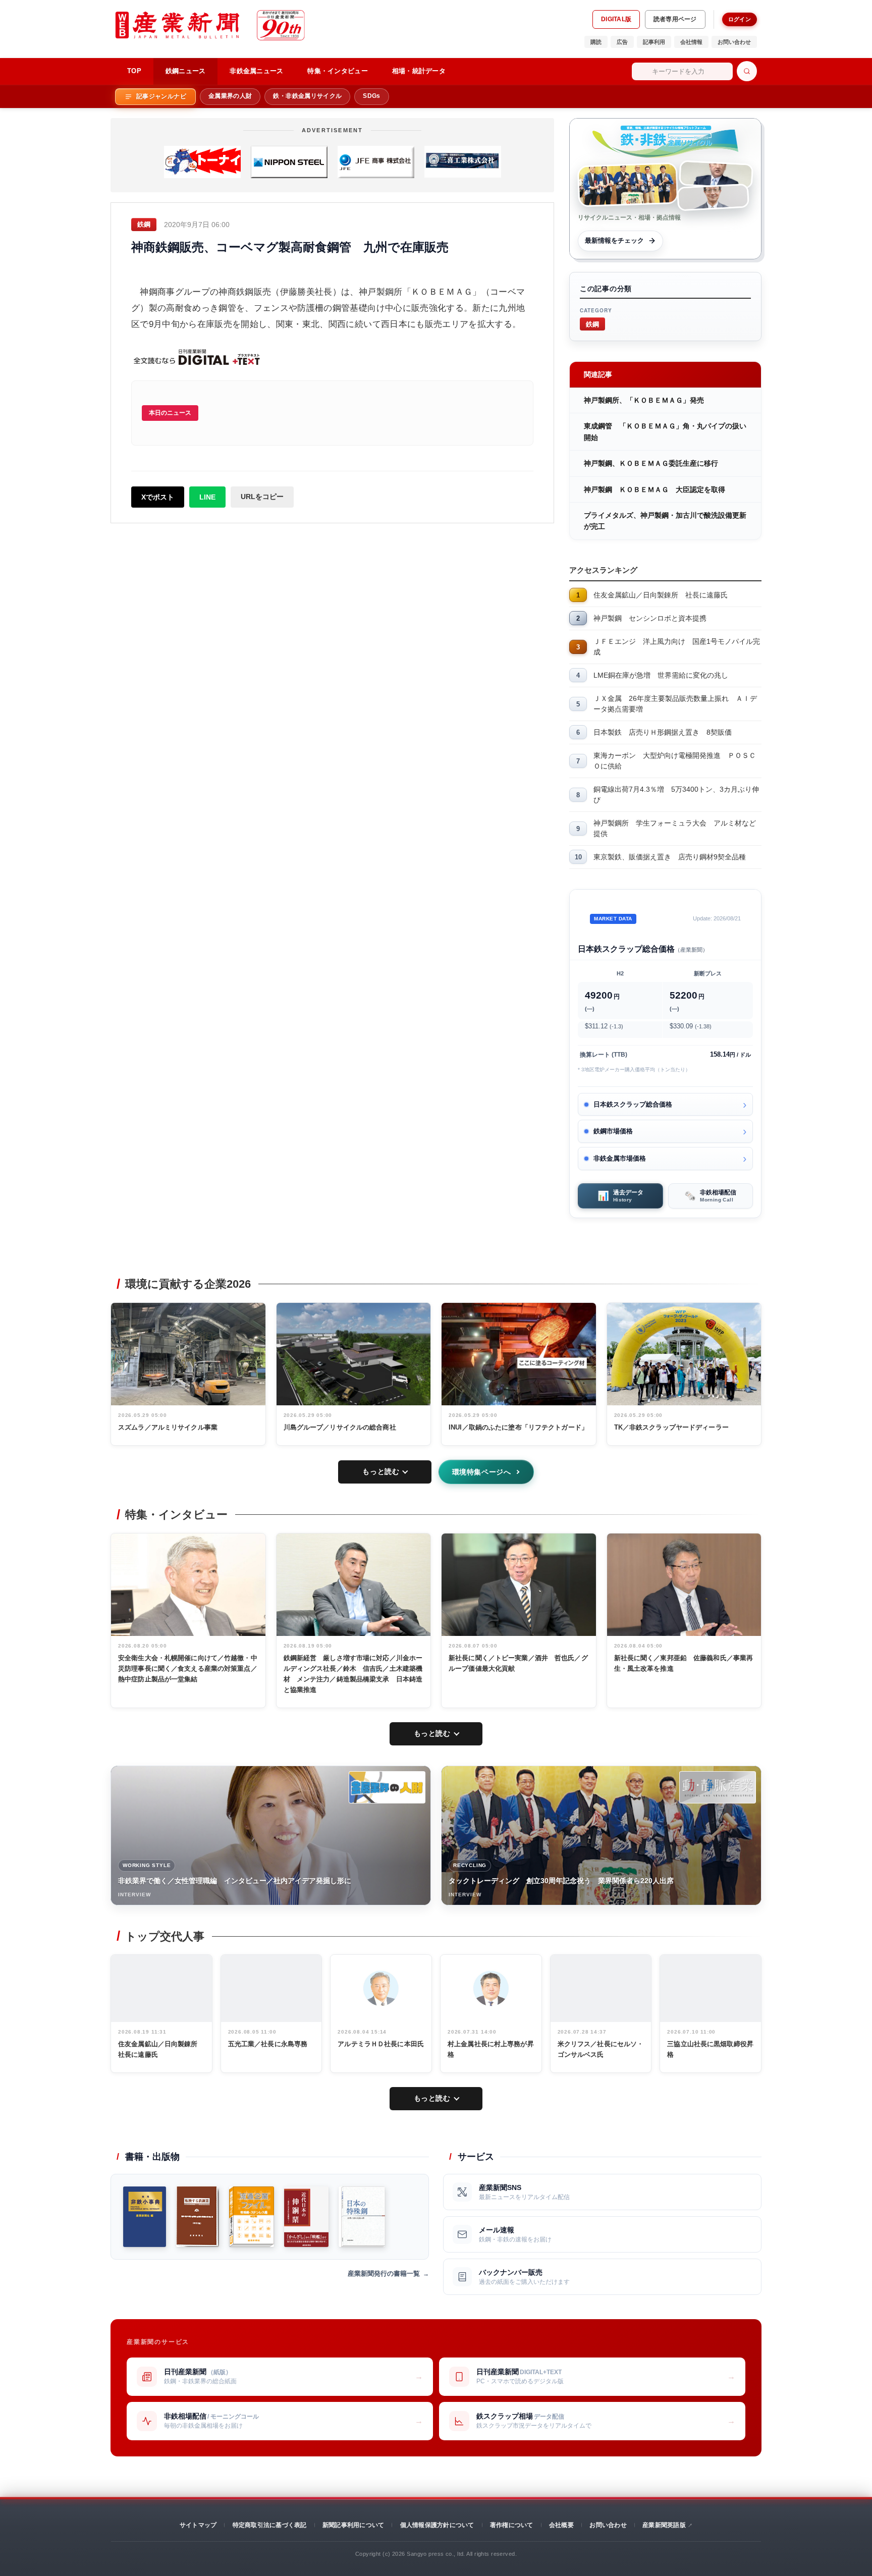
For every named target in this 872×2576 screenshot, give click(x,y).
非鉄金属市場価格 (620, 1158)
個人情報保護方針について (437, 2525)
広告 (622, 42)
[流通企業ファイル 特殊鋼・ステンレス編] (252, 2217)
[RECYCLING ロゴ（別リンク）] (718, 1787)
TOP (134, 71)
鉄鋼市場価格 (613, 1131)
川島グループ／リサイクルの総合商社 (340, 1427)
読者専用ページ (675, 19)
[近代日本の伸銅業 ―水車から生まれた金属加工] (306, 2217)
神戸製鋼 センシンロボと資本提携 (650, 618)
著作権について (512, 2525)
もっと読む (381, 1471)
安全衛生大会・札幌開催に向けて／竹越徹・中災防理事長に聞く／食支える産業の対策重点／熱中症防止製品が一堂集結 (188, 1668)
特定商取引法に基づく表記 (270, 2525)
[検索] (747, 71)
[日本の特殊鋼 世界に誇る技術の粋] (362, 2217)
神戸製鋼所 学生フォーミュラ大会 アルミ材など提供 (675, 828)
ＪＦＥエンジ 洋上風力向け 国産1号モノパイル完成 (677, 647)
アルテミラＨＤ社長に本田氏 (381, 2044)
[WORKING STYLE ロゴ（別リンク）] (387, 1787)
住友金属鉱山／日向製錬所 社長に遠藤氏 (661, 595)
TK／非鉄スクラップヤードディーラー (671, 1427)
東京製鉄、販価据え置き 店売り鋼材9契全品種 (670, 857)
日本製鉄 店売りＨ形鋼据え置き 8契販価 (663, 732)
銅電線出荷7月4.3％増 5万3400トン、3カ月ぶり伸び (676, 794)
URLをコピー (262, 497)
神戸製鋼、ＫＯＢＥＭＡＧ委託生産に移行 (651, 463)
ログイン (740, 19)
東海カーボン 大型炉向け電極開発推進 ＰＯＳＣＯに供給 (675, 761)
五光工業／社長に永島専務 (268, 2044)
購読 (596, 42)
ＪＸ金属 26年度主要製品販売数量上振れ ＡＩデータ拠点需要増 (675, 704)
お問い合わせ (734, 42)
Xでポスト (158, 497)
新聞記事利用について (353, 2525)
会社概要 (561, 2525)
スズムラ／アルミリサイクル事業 (168, 1427)
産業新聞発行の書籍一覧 (384, 2273)
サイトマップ (198, 2525)
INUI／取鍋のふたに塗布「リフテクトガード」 (518, 1427)
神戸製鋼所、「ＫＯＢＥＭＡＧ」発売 (644, 400)
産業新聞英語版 (664, 2525)
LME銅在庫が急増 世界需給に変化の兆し (661, 675)
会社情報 (691, 42)
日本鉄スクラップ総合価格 (633, 1104)
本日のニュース (170, 413)
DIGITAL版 (616, 19)
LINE (207, 497)
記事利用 (654, 42)
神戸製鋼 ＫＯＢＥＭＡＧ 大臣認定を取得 (655, 489)
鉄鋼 (592, 324)
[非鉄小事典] (145, 2217)
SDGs (371, 96)
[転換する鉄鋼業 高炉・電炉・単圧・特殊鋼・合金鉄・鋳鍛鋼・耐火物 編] (198, 2217)
